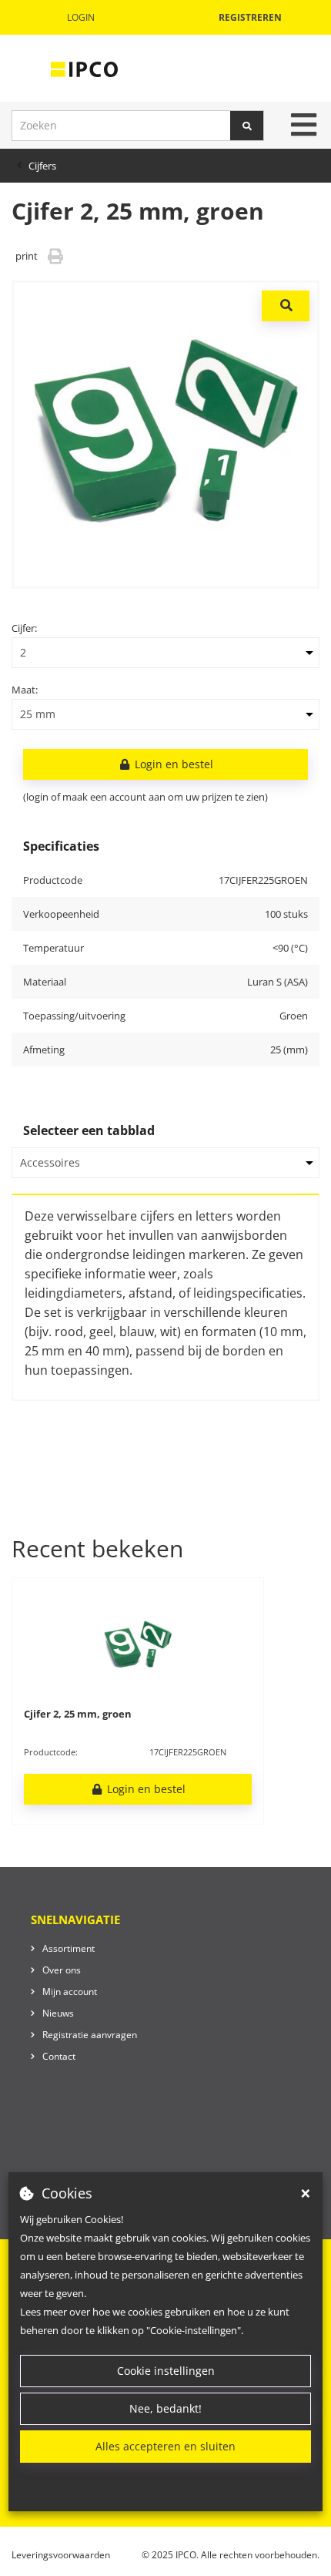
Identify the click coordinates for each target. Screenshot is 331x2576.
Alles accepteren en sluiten (165, 2446)
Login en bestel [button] (172, 764)
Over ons (62, 1970)
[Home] (84, 69)
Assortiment (69, 1948)
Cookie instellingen (166, 2371)
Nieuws (58, 2013)
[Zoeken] (247, 126)
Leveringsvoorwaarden (61, 2555)
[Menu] (304, 125)
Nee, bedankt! (165, 2408)
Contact (59, 2056)
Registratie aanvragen (90, 2035)
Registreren (250, 17)
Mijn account (70, 1992)
